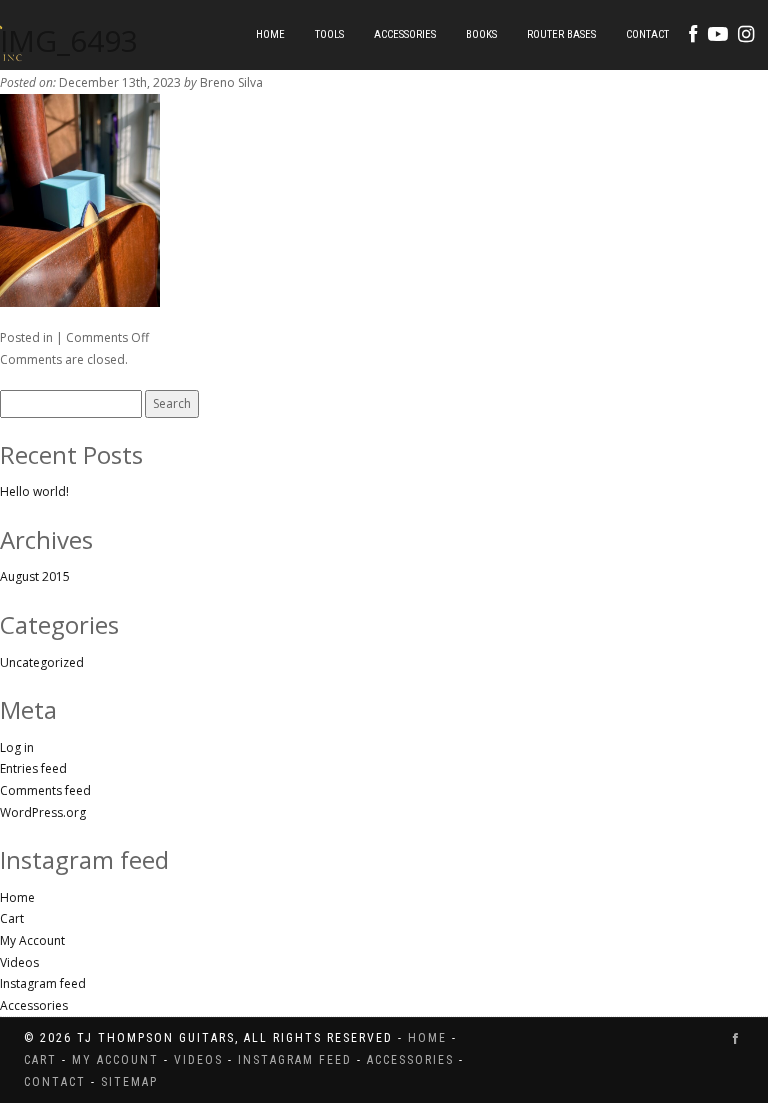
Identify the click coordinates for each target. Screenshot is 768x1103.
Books (481, 34)
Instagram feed (43, 983)
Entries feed (33, 768)
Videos (19, 962)
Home (270, 34)
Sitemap (129, 1082)
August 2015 (35, 576)
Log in (17, 747)
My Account (32, 940)
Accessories (405, 34)
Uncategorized (42, 662)
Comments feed (45, 790)
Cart (12, 918)
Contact (647, 34)
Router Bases (561, 34)
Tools (329, 34)
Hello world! (34, 491)
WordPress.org (43, 812)
